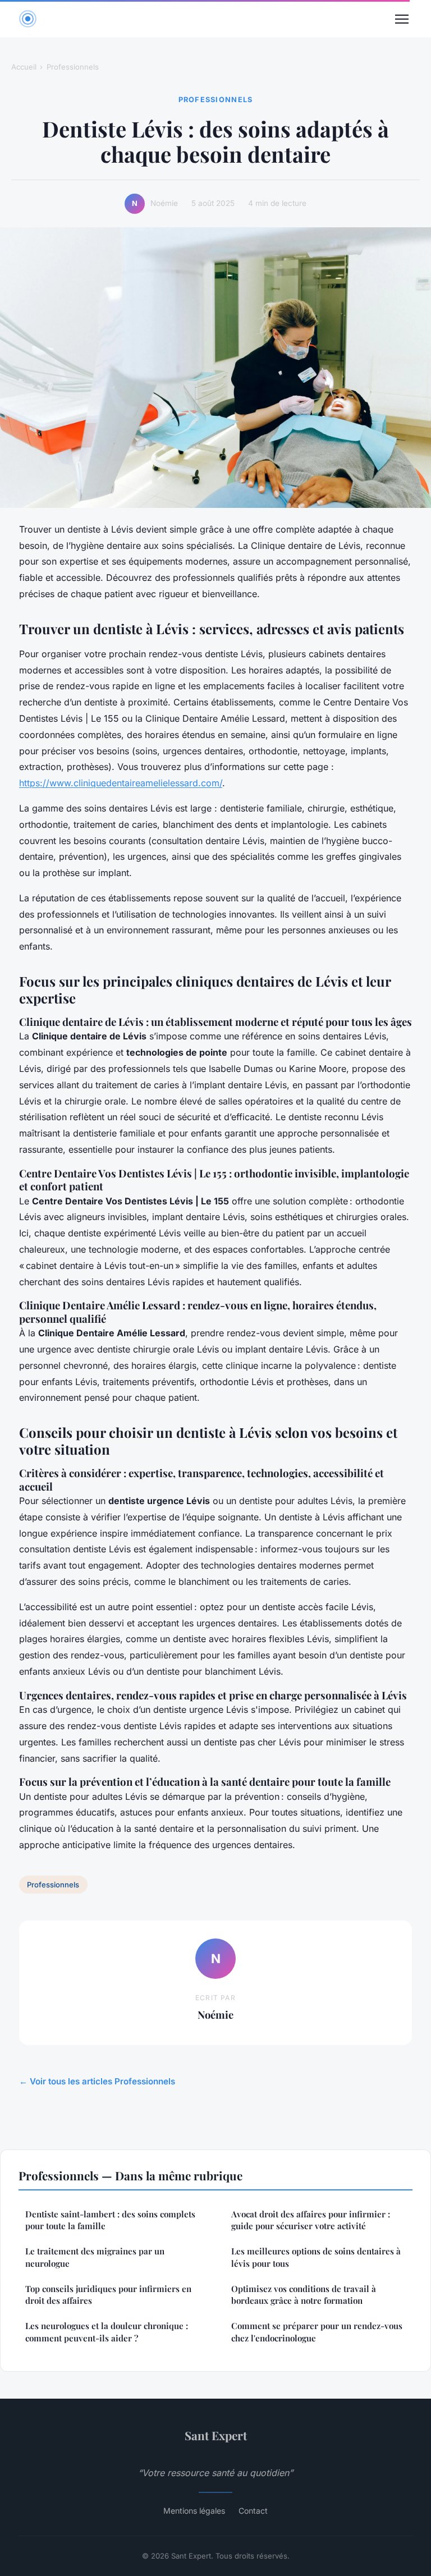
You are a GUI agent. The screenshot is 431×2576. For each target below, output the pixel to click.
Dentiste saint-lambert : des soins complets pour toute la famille (110, 2220)
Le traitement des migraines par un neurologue (95, 2257)
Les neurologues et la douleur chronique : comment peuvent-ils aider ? (107, 2332)
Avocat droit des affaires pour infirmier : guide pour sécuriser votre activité (311, 2220)
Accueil (24, 67)
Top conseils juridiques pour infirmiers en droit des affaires (108, 2295)
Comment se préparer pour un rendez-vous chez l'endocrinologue (317, 2332)
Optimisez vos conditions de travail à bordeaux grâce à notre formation (304, 2295)
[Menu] (402, 19)
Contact (253, 2511)
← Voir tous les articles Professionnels (97, 2081)
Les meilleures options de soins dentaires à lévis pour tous (316, 2257)
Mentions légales (194, 2511)
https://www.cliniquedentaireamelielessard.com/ (121, 783)
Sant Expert (216, 2435)
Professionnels (73, 67)
